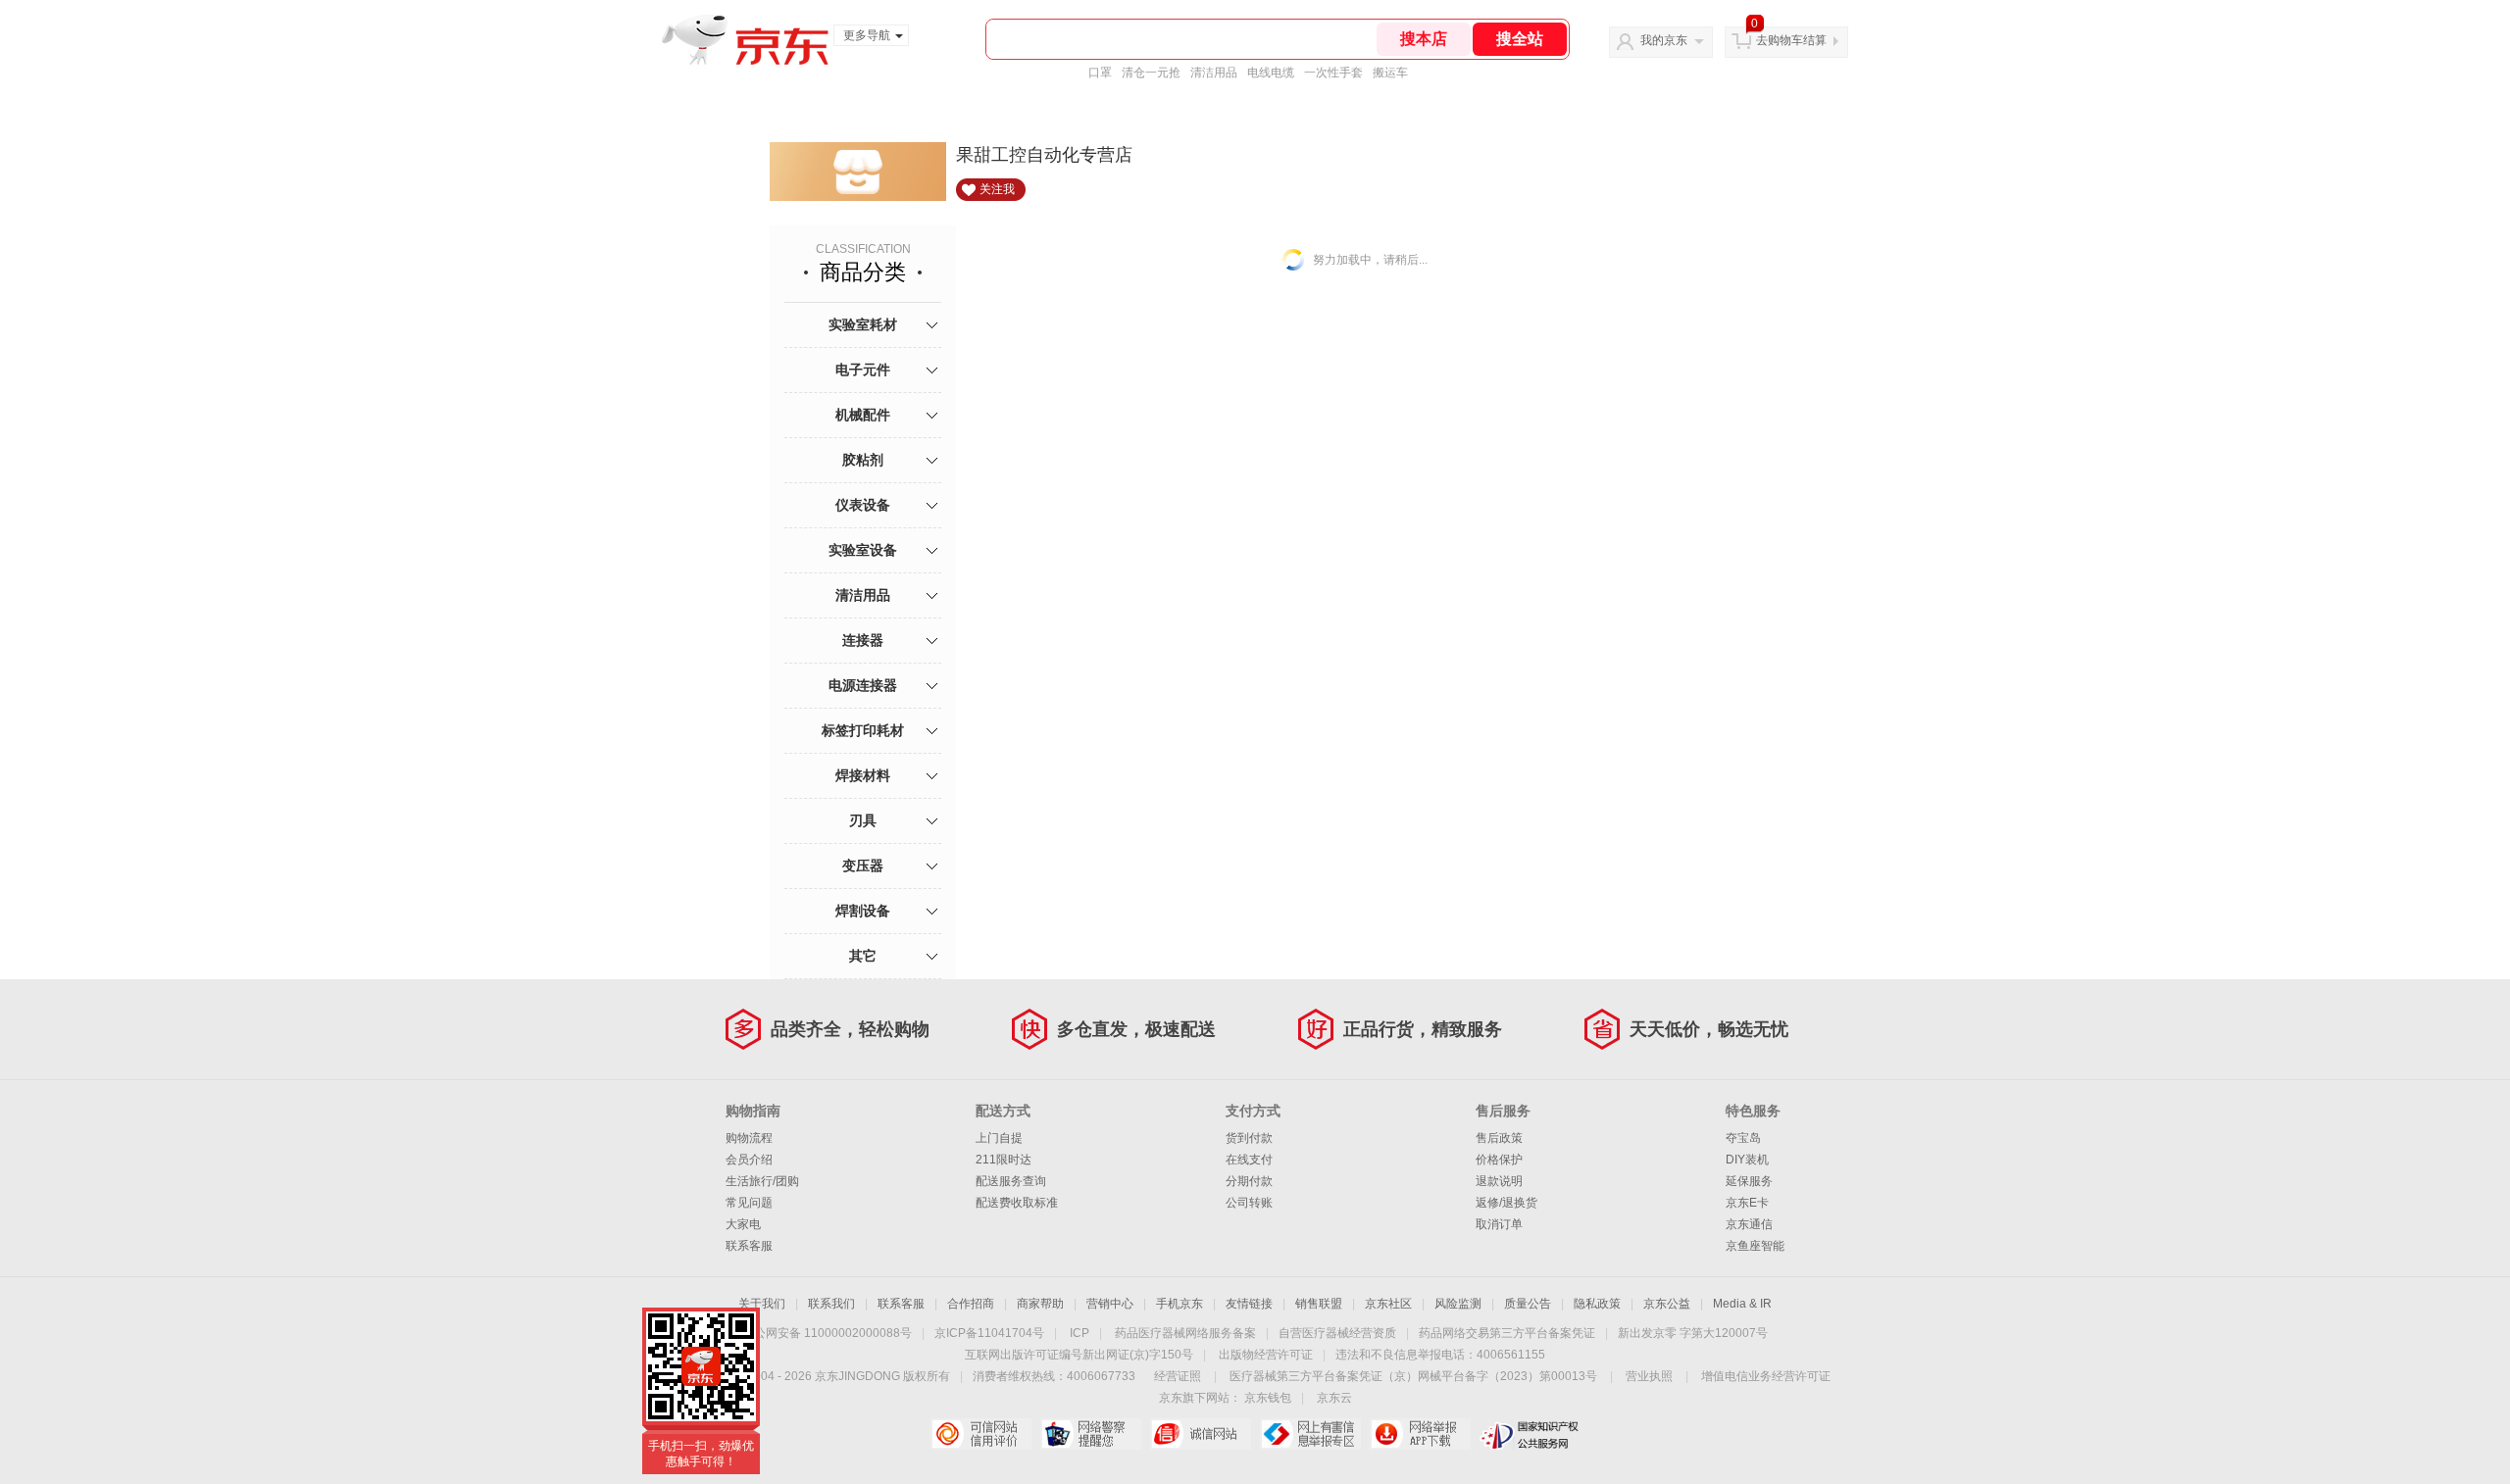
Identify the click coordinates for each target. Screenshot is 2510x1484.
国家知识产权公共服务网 (1530, 1434)
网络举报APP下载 (1420, 1434)
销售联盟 (1319, 1304)
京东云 (1334, 1398)
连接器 (863, 640)
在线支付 (1249, 1160)
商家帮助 (1040, 1304)
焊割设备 (863, 911)
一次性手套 (1333, 73)
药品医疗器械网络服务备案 (1185, 1333)
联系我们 (831, 1304)
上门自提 (999, 1138)
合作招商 (971, 1304)
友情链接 (1249, 1304)
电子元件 (863, 370)
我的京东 (1664, 40)
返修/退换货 (1506, 1203)
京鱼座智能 (1755, 1246)
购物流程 (749, 1138)
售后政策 (1499, 1138)
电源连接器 (863, 685)
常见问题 (749, 1203)
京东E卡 (1747, 1203)
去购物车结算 (1791, 40)
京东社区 (1388, 1304)
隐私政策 (1597, 1304)
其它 (863, 956)
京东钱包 (1268, 1398)
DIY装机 (1747, 1160)
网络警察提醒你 (1091, 1434)
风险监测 (1458, 1304)
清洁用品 (1214, 73)
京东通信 (1749, 1224)
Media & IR (1742, 1304)
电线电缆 (1271, 73)
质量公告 (1528, 1304)
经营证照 (1178, 1376)
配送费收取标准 (1017, 1203)
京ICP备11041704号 (989, 1333)
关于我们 (762, 1304)
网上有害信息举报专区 (1310, 1434)
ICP (1079, 1333)
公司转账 (1249, 1203)
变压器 (863, 866)
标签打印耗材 (863, 730)
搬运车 (1390, 73)
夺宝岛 (1743, 1138)
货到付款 (1249, 1138)
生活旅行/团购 (762, 1181)
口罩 (1100, 73)
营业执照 (1649, 1376)
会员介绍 (749, 1160)
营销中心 (1110, 1304)
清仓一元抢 (1151, 73)
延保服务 (1749, 1181)
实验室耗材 (863, 324)
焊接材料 (863, 775)
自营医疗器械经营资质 (1337, 1333)
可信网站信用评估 (981, 1434)
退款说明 (1499, 1181)
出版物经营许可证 (1266, 1355)
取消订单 (1499, 1224)
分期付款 (1249, 1181)
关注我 (997, 189)
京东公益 (1667, 1304)
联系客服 (749, 1246)
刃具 (863, 820)
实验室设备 (863, 550)
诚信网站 (1201, 1434)
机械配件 (863, 415)
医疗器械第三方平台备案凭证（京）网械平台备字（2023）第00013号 (1413, 1376)
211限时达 (1004, 1160)
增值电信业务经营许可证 (1766, 1376)
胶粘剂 (863, 460)
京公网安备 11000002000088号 (827, 1333)
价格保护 (1499, 1160)
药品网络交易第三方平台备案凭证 (1507, 1333)
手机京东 (1180, 1304)
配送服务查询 (1011, 1181)
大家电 (743, 1224)
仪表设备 (863, 505)
